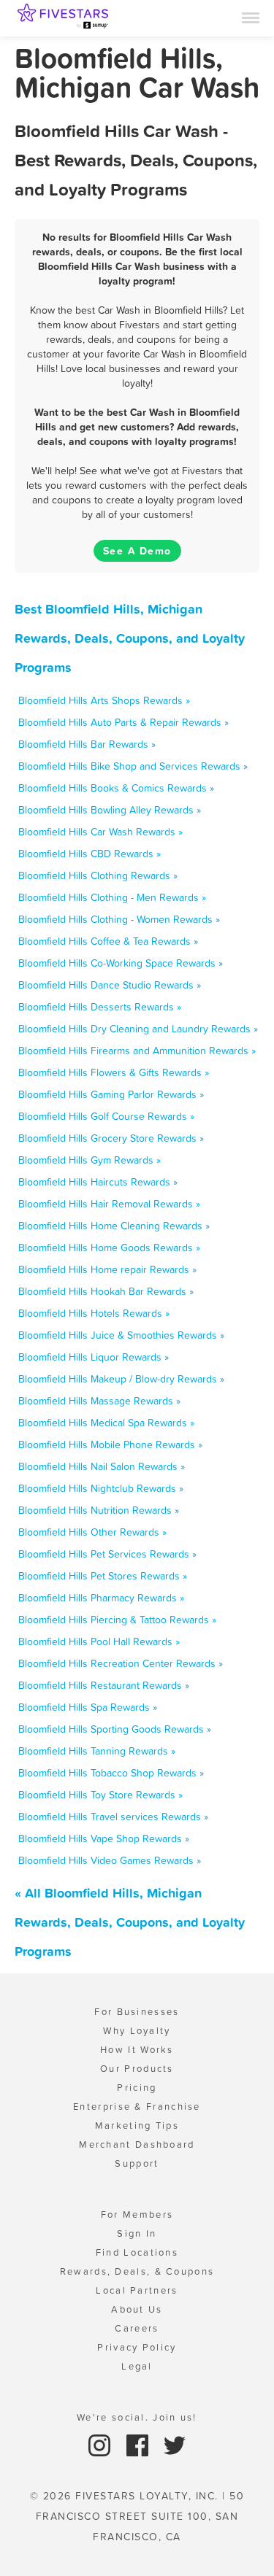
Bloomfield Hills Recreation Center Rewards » (121, 1663)
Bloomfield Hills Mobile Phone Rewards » (110, 1444)
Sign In (137, 2233)
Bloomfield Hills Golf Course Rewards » (106, 1116)
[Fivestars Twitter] (175, 2444)
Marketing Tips (137, 2126)
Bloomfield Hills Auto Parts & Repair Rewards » (123, 722)
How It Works (137, 2050)
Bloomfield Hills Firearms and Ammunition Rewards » (137, 1051)
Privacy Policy (137, 2347)
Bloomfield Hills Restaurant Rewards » (104, 1685)
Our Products (137, 2069)
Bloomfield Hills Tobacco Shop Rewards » (111, 1773)
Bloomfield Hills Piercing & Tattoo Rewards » (117, 1620)
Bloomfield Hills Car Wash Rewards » (100, 832)
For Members (137, 2215)
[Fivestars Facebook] (139, 2444)
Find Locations (137, 2252)
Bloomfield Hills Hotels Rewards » (94, 1313)
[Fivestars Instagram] (101, 2444)
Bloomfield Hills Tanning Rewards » (97, 1751)
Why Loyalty (137, 2031)
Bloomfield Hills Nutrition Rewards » (99, 1510)
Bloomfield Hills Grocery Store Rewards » (111, 1138)
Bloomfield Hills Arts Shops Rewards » (104, 700)
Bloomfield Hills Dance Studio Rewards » (110, 985)
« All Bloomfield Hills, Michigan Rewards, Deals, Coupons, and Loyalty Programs (130, 1922)
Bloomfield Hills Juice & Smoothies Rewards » (121, 1335)
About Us (137, 2309)
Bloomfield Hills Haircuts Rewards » (98, 1182)
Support (137, 2163)
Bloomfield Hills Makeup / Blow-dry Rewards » (121, 1379)
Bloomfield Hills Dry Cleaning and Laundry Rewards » (138, 1029)
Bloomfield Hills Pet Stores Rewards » (103, 1576)
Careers (137, 2328)
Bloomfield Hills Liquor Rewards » (94, 1357)
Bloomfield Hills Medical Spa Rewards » (106, 1423)
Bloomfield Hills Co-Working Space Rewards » (121, 963)
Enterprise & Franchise (137, 2107)
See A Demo (137, 551)
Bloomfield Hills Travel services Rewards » (113, 1817)
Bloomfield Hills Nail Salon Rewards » (102, 1466)
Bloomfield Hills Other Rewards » (92, 1532)
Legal (137, 2366)
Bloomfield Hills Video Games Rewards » (110, 1860)
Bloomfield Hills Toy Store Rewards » (100, 1795)
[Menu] (251, 17)
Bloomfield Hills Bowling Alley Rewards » (110, 810)
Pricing (137, 2088)
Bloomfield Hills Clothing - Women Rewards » (119, 919)
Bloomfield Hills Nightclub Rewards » (101, 1488)
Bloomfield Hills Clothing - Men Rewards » (112, 897)
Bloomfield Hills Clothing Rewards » (98, 875)
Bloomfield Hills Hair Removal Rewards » (109, 1204)
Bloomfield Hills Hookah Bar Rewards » (106, 1291)
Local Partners (137, 2290)
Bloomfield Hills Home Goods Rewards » (109, 1248)
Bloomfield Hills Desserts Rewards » (100, 1007)
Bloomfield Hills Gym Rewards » (90, 1160)
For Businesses (137, 2012)
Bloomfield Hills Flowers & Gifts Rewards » (114, 1072)
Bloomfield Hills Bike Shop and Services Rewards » (133, 766)
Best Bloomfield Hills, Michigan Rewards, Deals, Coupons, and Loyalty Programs (130, 638)
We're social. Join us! (137, 2417)
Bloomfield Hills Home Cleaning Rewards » (114, 1226)
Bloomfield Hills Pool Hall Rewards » (99, 1641)
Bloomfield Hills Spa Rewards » (88, 1707)
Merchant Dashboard (137, 2144)
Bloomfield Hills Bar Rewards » (87, 744)
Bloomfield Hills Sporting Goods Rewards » (115, 1729)
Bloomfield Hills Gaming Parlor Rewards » (111, 1094)
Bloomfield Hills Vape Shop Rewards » (104, 1838)
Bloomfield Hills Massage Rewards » (99, 1401)
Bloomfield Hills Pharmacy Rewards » (101, 1598)
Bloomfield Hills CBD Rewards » (90, 854)
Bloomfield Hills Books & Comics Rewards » (116, 788)
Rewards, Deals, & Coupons (137, 2271)
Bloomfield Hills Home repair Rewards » (107, 1269)
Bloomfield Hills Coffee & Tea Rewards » (108, 941)
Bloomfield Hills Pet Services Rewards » (107, 1554)
